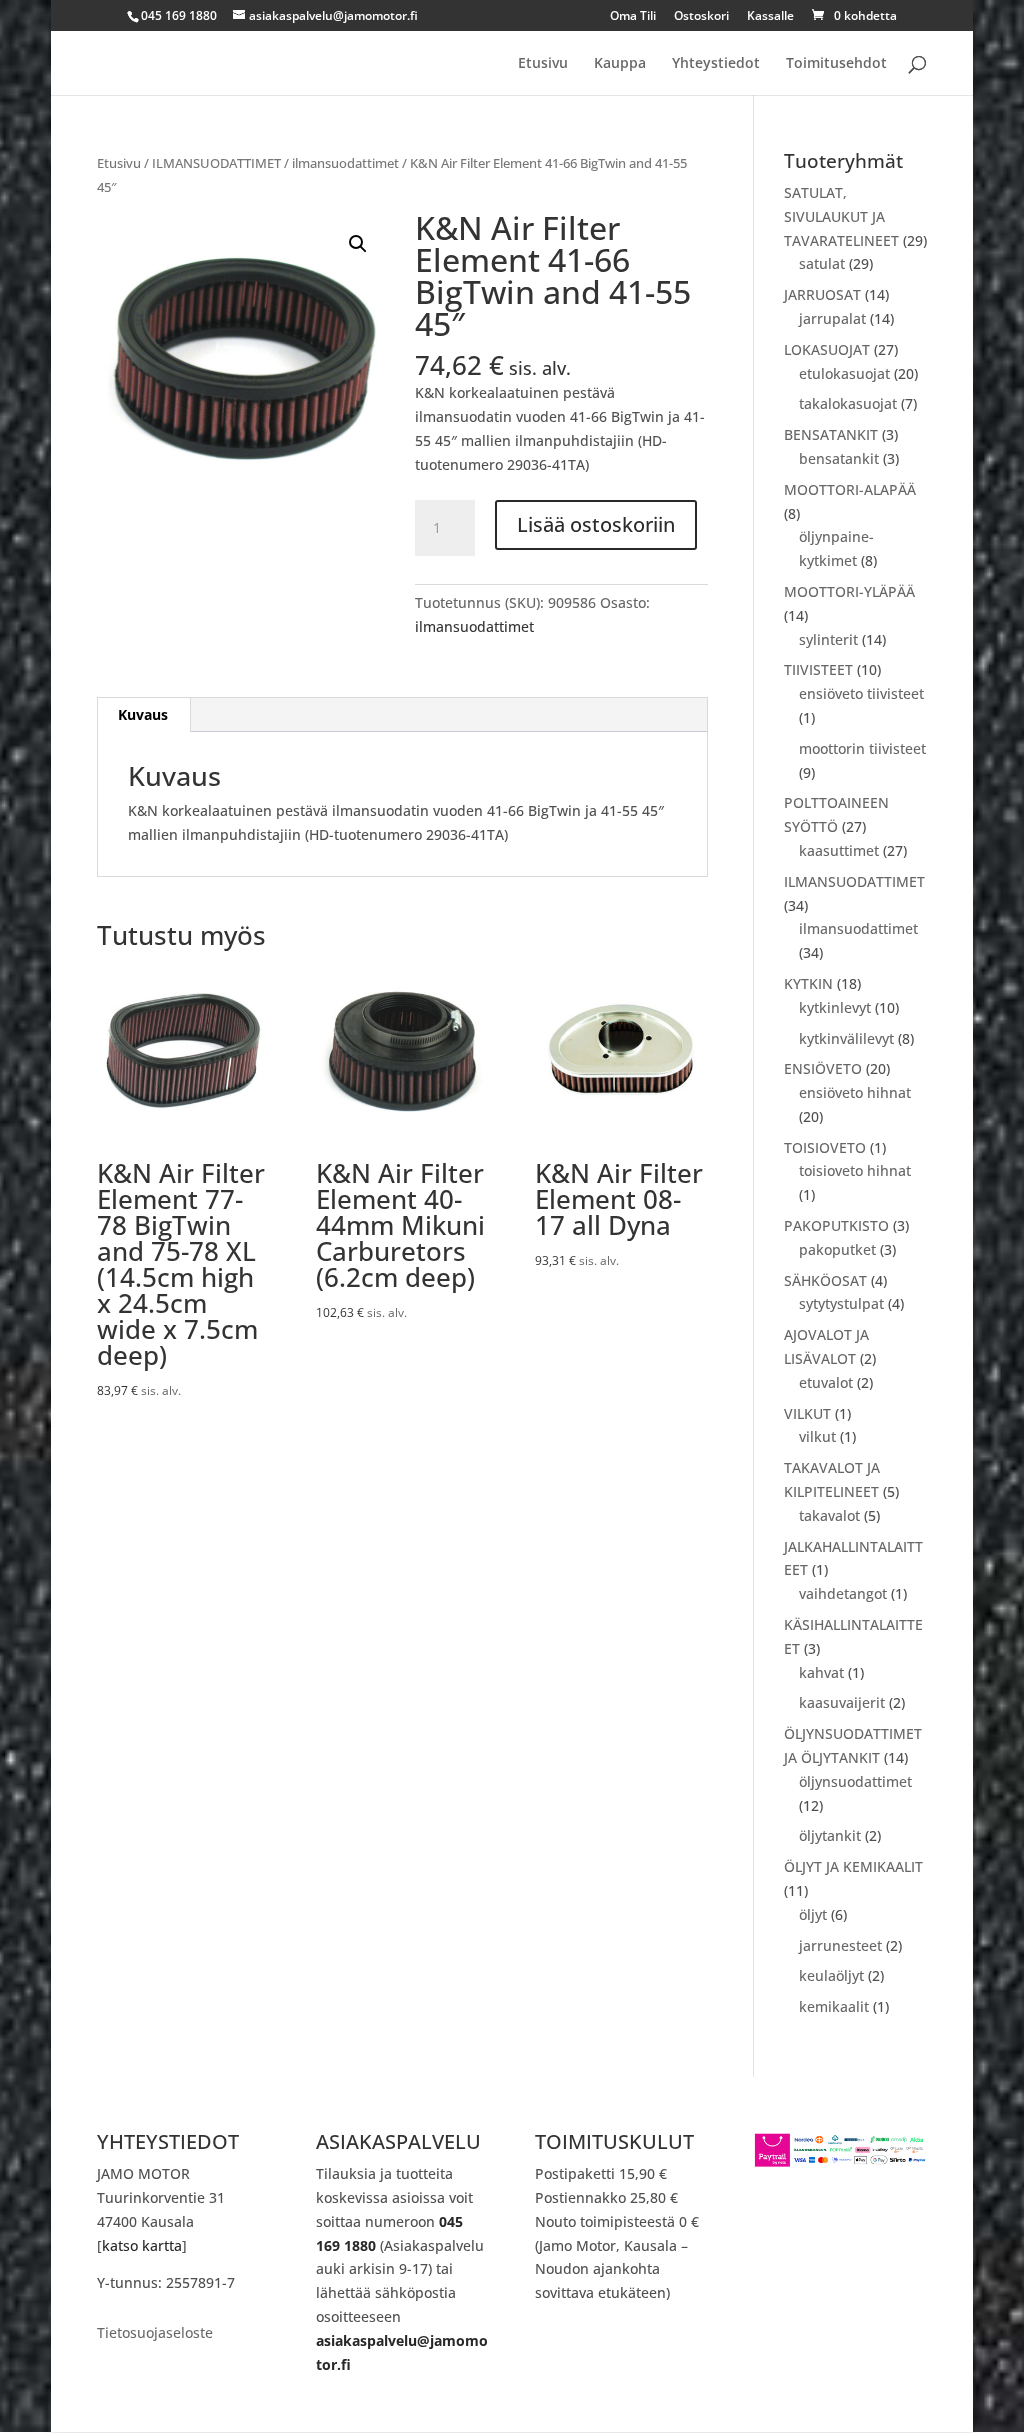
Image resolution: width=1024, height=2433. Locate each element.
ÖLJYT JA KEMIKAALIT (853, 1866)
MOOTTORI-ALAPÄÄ (850, 489)
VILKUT (807, 1413)
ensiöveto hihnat (855, 1092)
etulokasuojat (844, 373)
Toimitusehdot (836, 64)
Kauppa (620, 64)
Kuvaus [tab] (143, 714)
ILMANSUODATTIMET (216, 163)
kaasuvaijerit (842, 1702)
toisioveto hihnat (855, 1170)
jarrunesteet (840, 1945)
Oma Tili (633, 17)
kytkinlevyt (835, 1007)
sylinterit (828, 639)
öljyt (813, 1914)
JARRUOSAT (822, 294)
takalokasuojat (848, 403)
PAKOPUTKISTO (836, 1225)
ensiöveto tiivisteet (861, 693)
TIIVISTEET (818, 669)
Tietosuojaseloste (155, 2334)
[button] (358, 244)
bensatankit (839, 458)
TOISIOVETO (825, 1147)
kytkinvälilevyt (846, 1038)
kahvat (821, 1672)
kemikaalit (834, 2006)
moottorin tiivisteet (862, 748)
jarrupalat (832, 318)
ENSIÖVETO (823, 1068)
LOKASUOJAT (827, 349)
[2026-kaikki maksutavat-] (840, 2162)
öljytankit (830, 1835)
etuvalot (826, 1382)
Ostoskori (701, 17)
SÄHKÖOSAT (825, 1280)
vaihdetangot (843, 1593)
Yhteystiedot (716, 64)
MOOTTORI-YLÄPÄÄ (849, 591)
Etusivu (543, 64)
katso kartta (142, 2245)
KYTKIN (808, 983)
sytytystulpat (841, 1303)
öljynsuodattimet (855, 1781)
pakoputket (837, 1249)
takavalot (829, 1515)
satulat (822, 263)
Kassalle (770, 17)
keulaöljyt (831, 1975)
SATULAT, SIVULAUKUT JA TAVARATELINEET (841, 216)
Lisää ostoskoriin (596, 524)
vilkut (817, 1436)
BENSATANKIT (831, 434)
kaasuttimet (839, 850)
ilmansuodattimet (345, 163)
